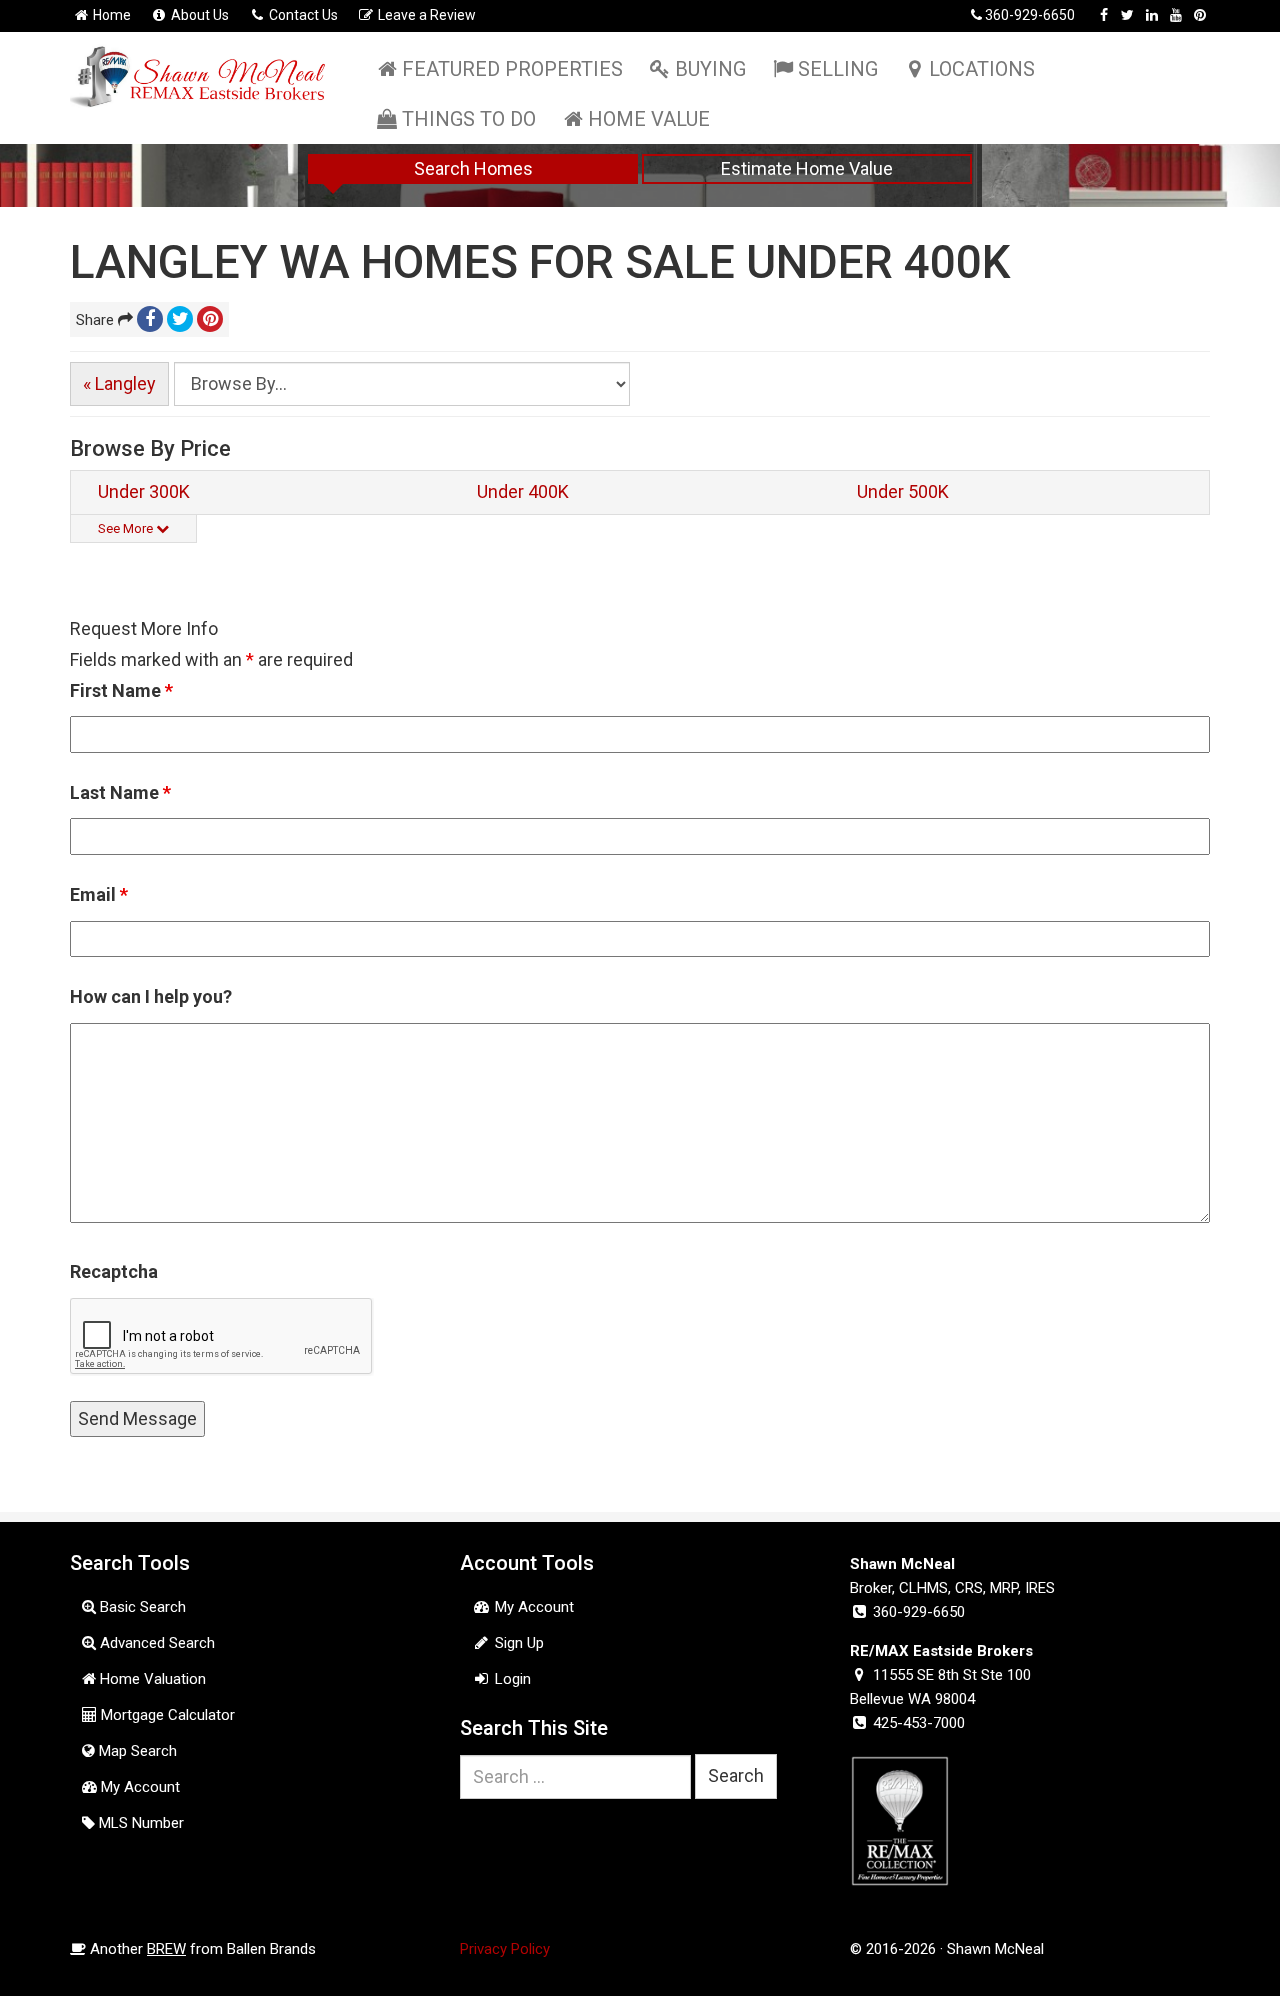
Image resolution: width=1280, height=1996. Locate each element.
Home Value (649, 119)
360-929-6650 (1030, 15)
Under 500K (903, 491)
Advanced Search (155, 1643)
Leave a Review (425, 15)
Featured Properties (512, 69)
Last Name (120, 792)
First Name (121, 690)
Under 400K (523, 491)
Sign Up (517, 1643)
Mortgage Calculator (166, 1715)
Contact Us (302, 15)
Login (511, 1679)
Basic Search (141, 1607)
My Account (138, 1787)
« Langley (119, 383)
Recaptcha (114, 1271)
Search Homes (473, 168)
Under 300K (144, 491)
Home (110, 15)
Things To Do (469, 119)
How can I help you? (151, 996)
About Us (198, 15)
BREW (166, 1949)
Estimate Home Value (807, 168)
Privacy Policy (505, 1949)
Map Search (136, 1751)
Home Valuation (151, 1679)
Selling (838, 69)
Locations (982, 69)
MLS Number (139, 1823)
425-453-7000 (919, 1723)
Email (99, 894)
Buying (710, 69)
